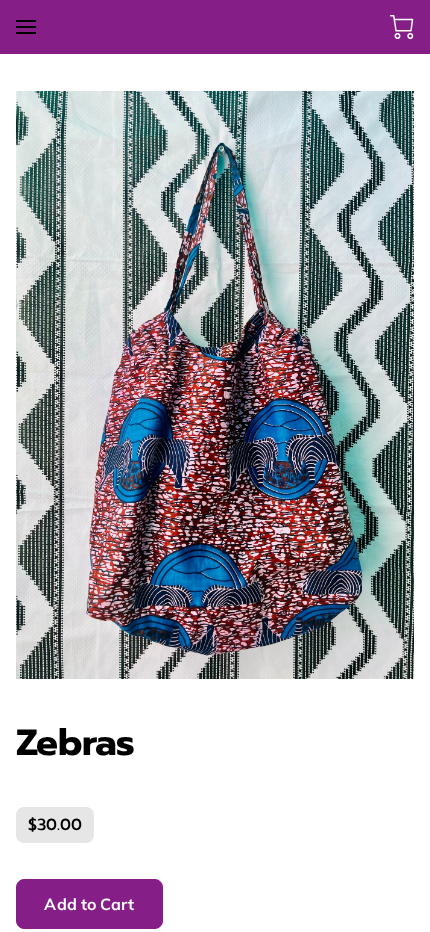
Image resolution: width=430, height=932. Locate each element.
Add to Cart (89, 904)
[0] (402, 27)
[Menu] (26, 27)
